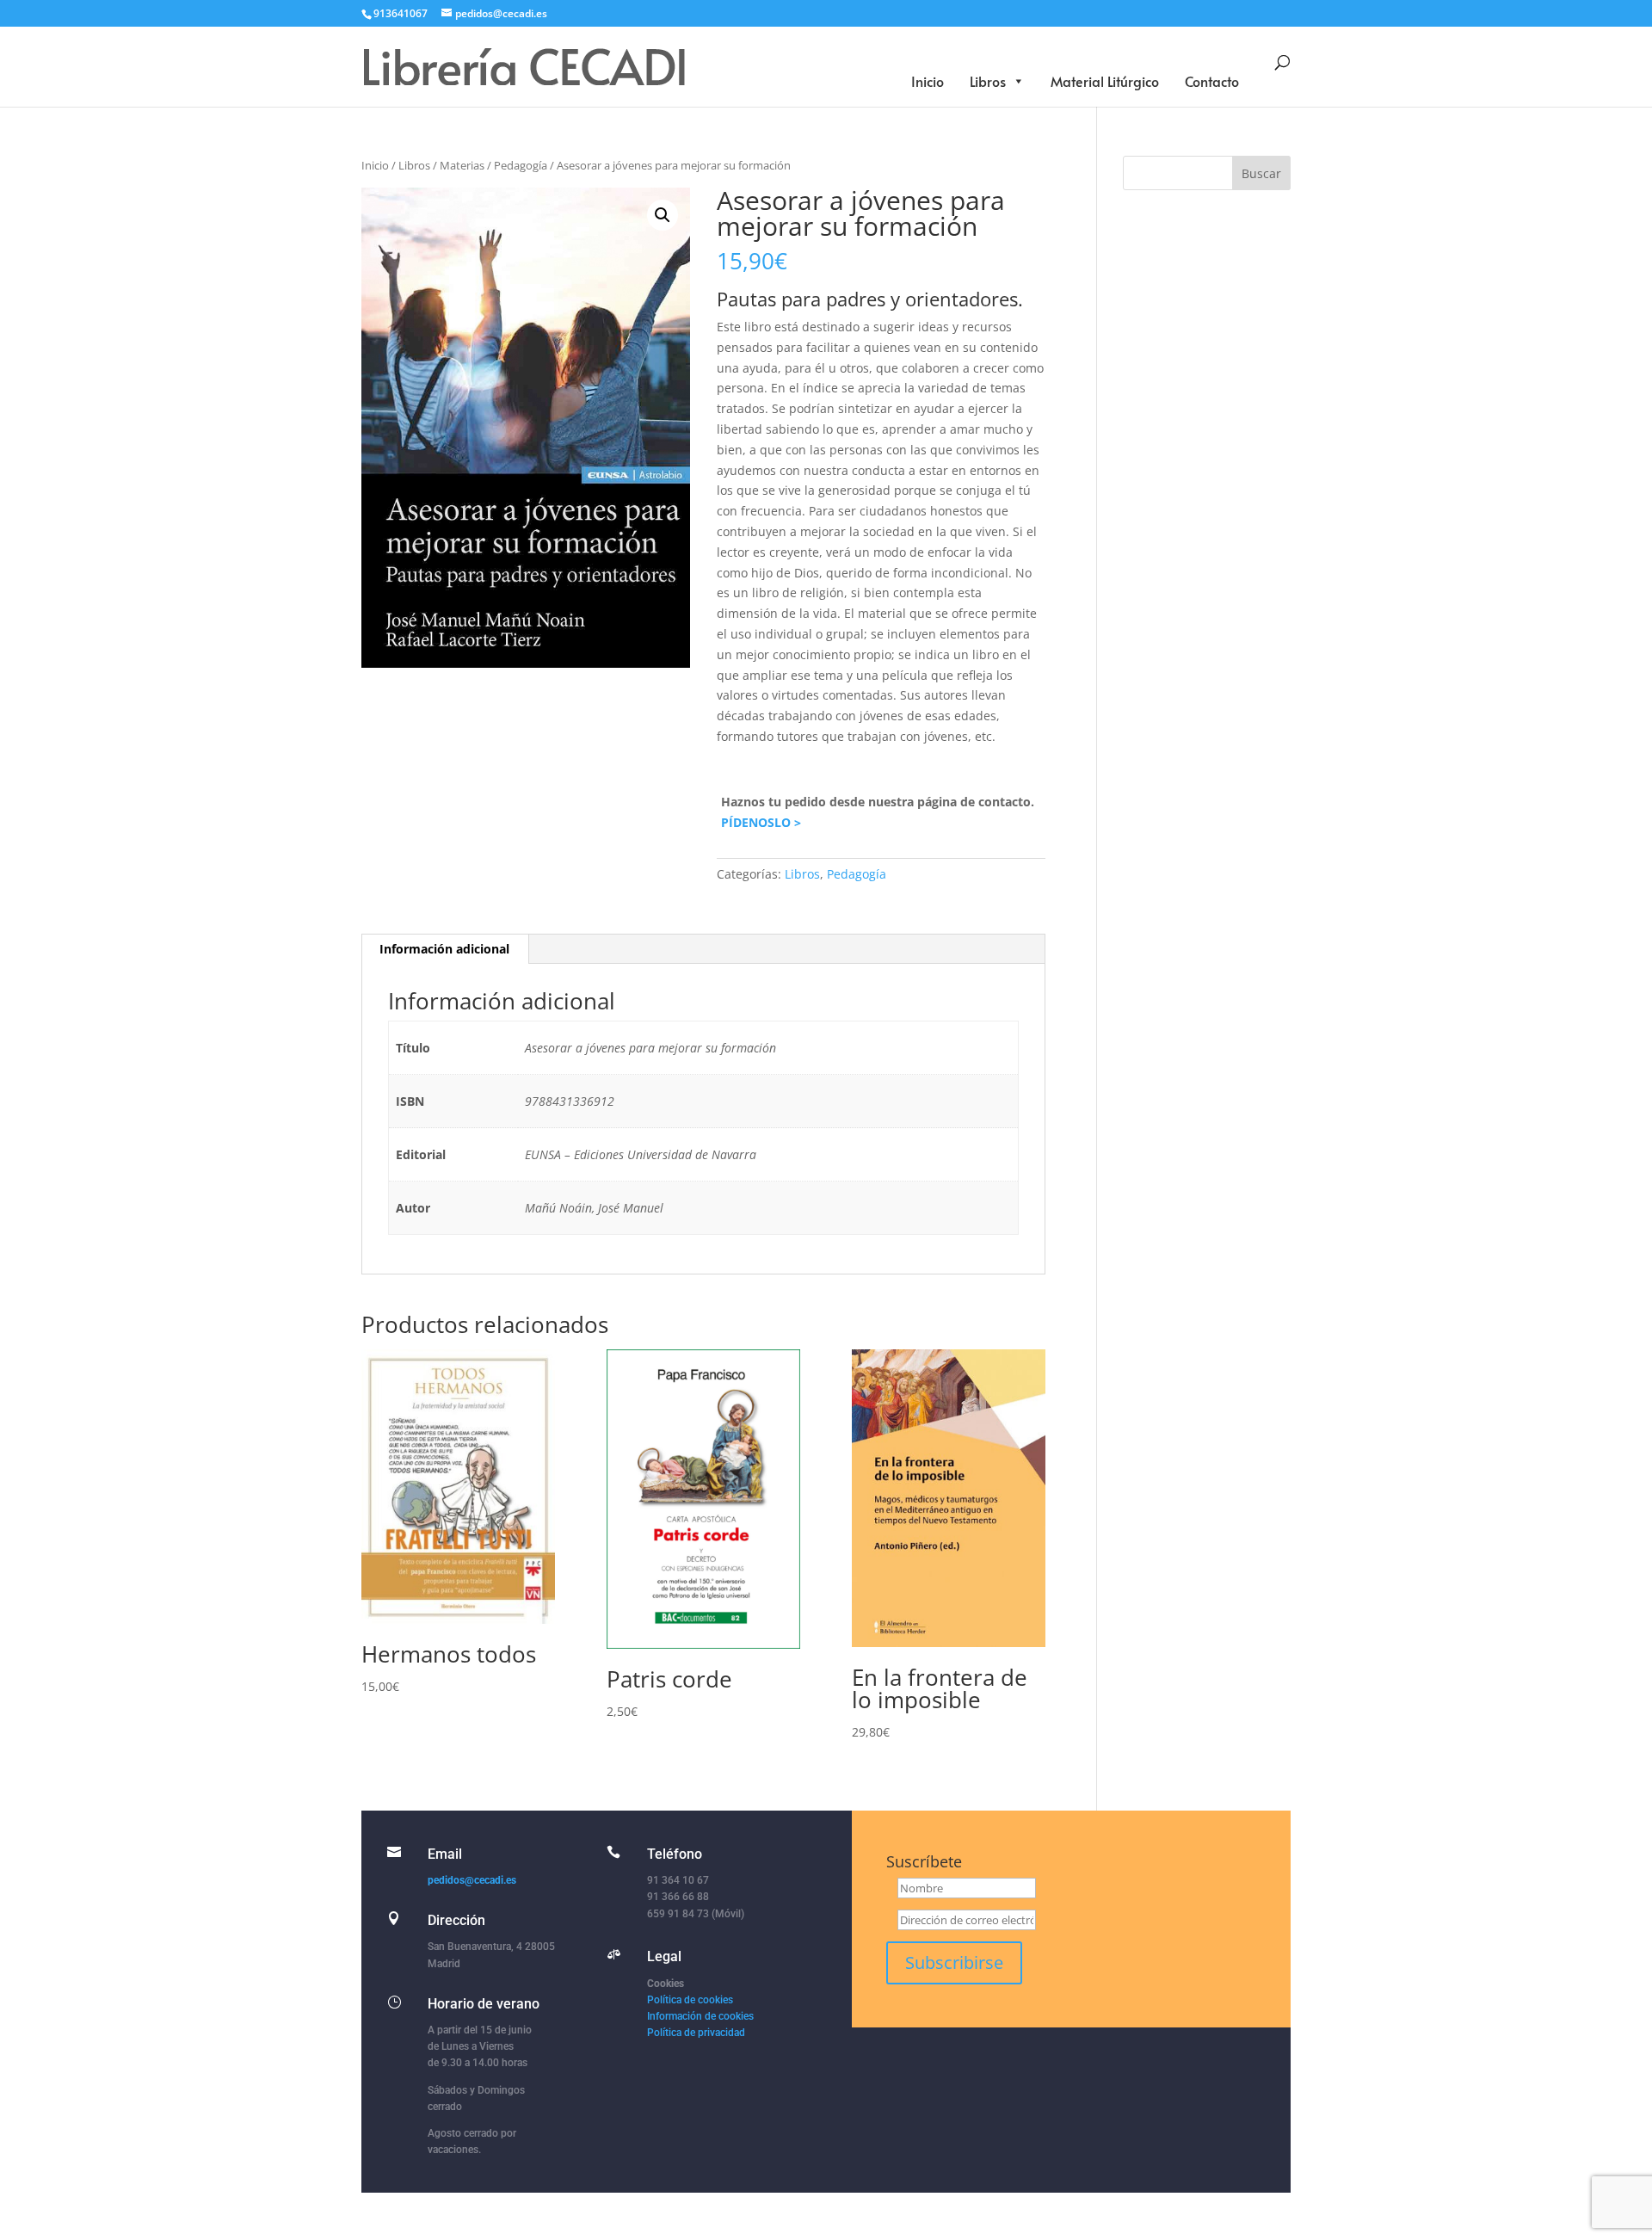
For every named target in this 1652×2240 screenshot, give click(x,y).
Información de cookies (700, 2016)
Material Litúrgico (1105, 81)
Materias (462, 165)
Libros (988, 81)
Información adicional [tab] (444, 949)
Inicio (928, 81)
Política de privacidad (696, 2033)
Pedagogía (521, 165)
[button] (663, 215)
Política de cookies (690, 2000)
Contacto (1212, 81)
